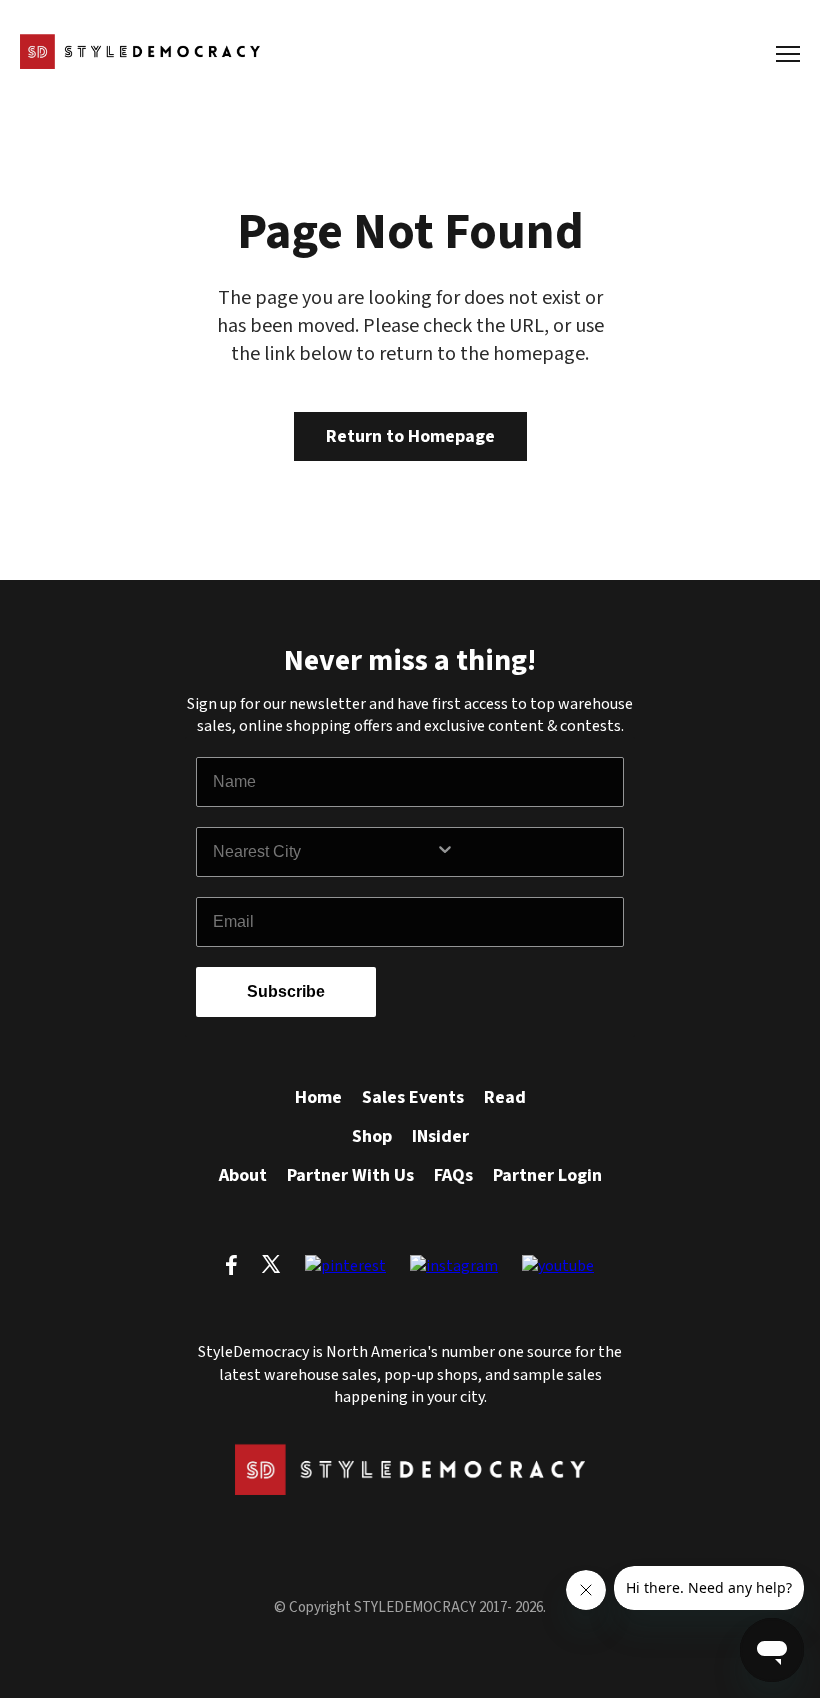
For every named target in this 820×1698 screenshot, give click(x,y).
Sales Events (413, 1097)
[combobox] (324, 852)
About (243, 1175)
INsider (440, 1136)
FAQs (453, 1175)
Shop (372, 1136)
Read (505, 1097)
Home (318, 1097)
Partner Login (547, 1175)
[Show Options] (525, 852)
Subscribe (286, 991)
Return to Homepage (410, 436)
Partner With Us (350, 1175)
